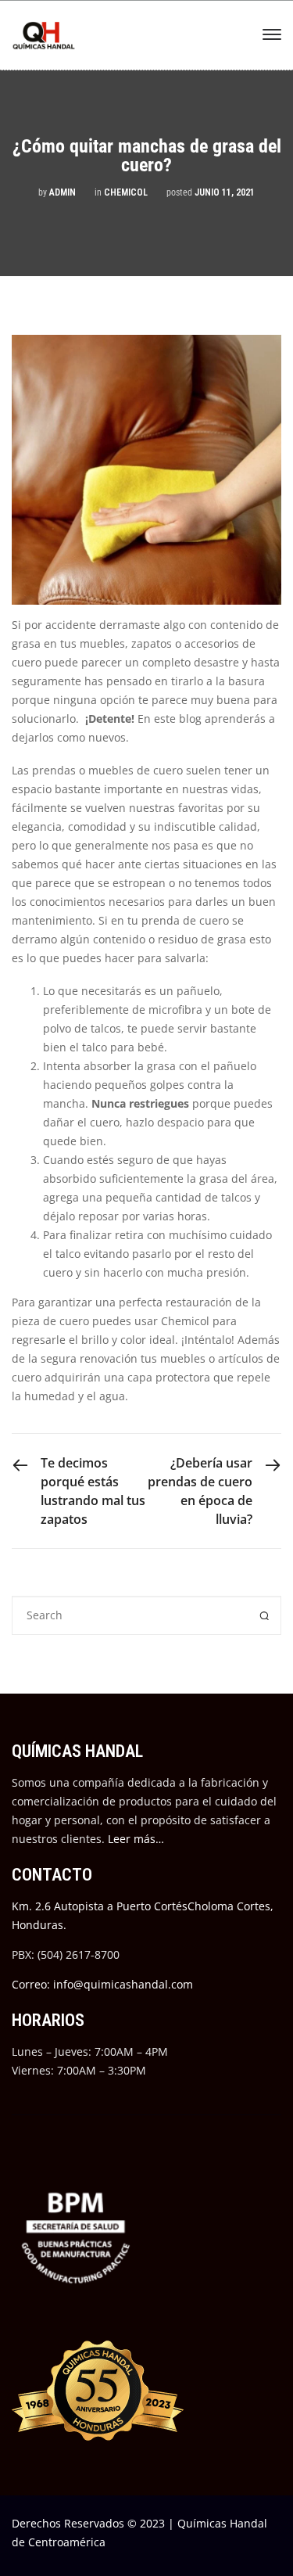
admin (63, 192)
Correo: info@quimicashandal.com (102, 1984)
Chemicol (126, 192)
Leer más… (136, 1839)
